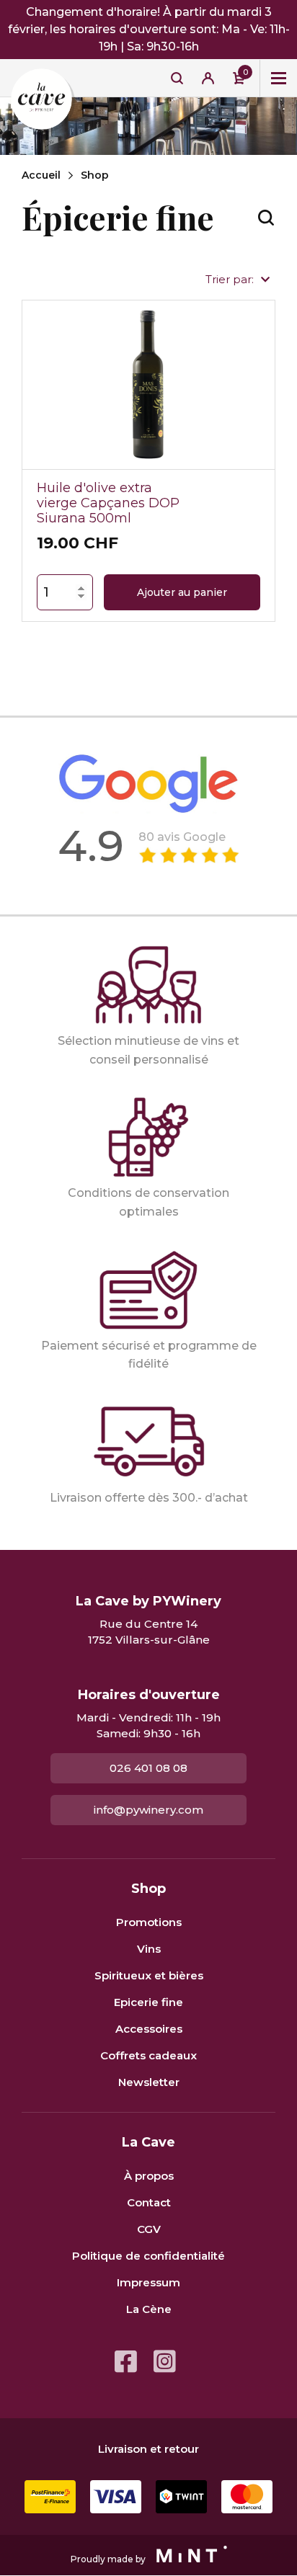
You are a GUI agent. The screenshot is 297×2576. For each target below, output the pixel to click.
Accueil (41, 175)
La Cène (149, 2309)
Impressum (148, 2282)
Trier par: (230, 279)
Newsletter (149, 2082)
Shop (95, 175)
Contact (149, 2202)
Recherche (177, 78)
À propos (149, 2176)
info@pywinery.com (148, 1810)
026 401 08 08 (148, 1768)
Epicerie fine (148, 2002)
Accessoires (149, 2029)
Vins (149, 1949)
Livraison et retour (148, 2449)
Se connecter (208, 78)
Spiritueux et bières (149, 1975)
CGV (149, 2229)
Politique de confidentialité (148, 2256)
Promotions (149, 1922)
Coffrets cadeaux (148, 2055)
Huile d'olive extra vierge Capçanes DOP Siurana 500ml (108, 503)
